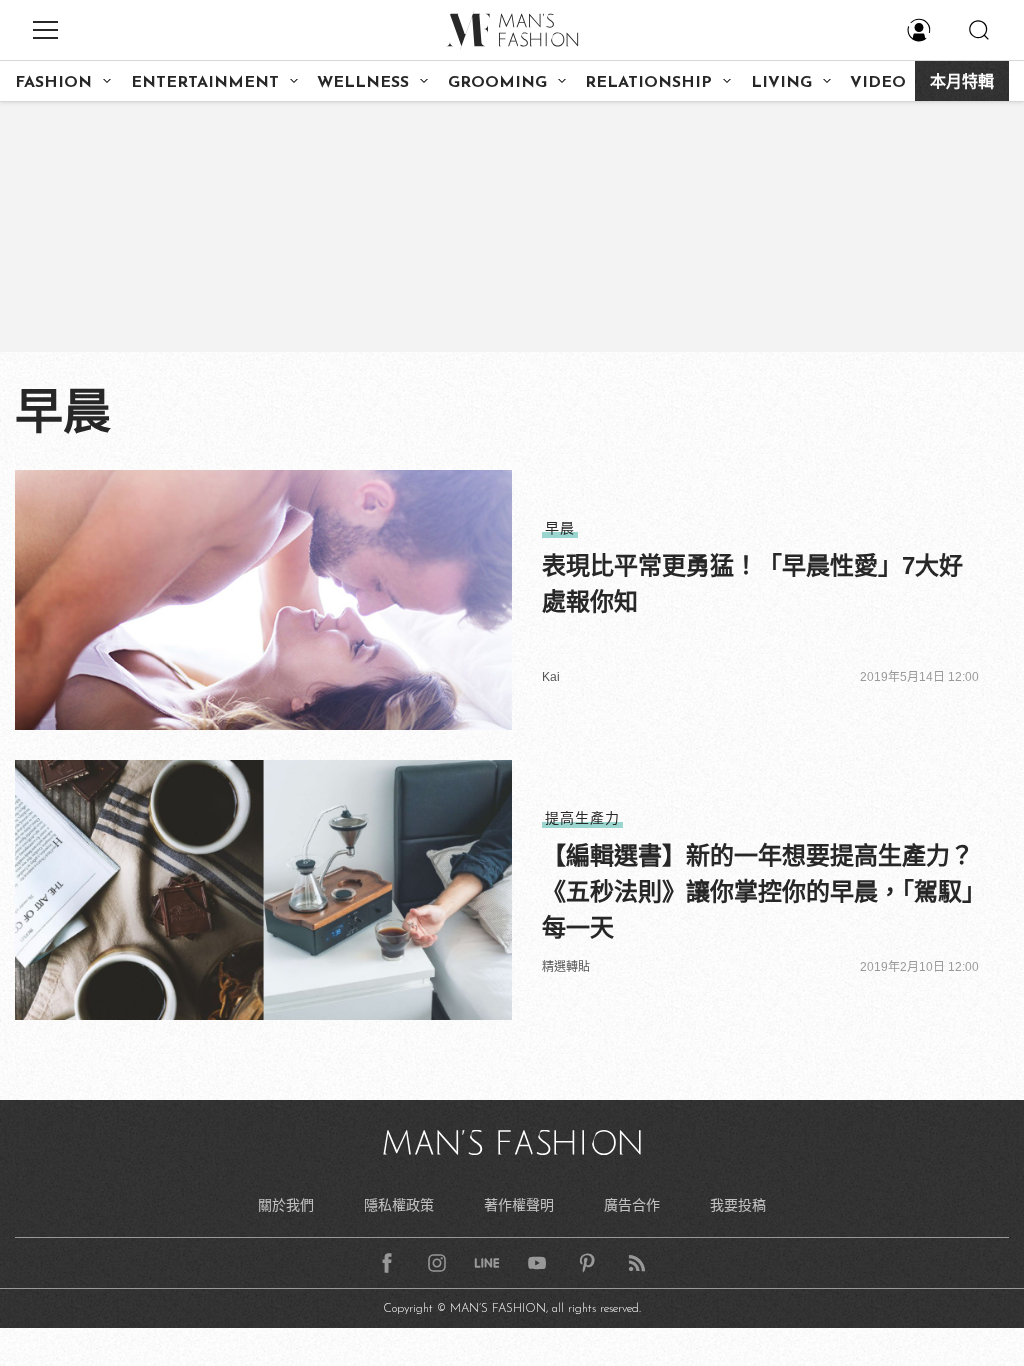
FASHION (53, 83)
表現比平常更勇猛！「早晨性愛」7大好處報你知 (752, 583)
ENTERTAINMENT (205, 83)
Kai (551, 677)
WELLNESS (363, 83)
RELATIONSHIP (648, 83)
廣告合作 (632, 1205)
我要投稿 (738, 1205)
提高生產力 (582, 818)
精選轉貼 (566, 967)
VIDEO (878, 83)
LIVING (781, 83)
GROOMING (497, 83)
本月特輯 (962, 83)
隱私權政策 (399, 1205)
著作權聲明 (519, 1205)
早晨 (560, 528)
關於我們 (286, 1205)
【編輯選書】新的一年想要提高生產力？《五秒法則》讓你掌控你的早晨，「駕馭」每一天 (758, 891)
